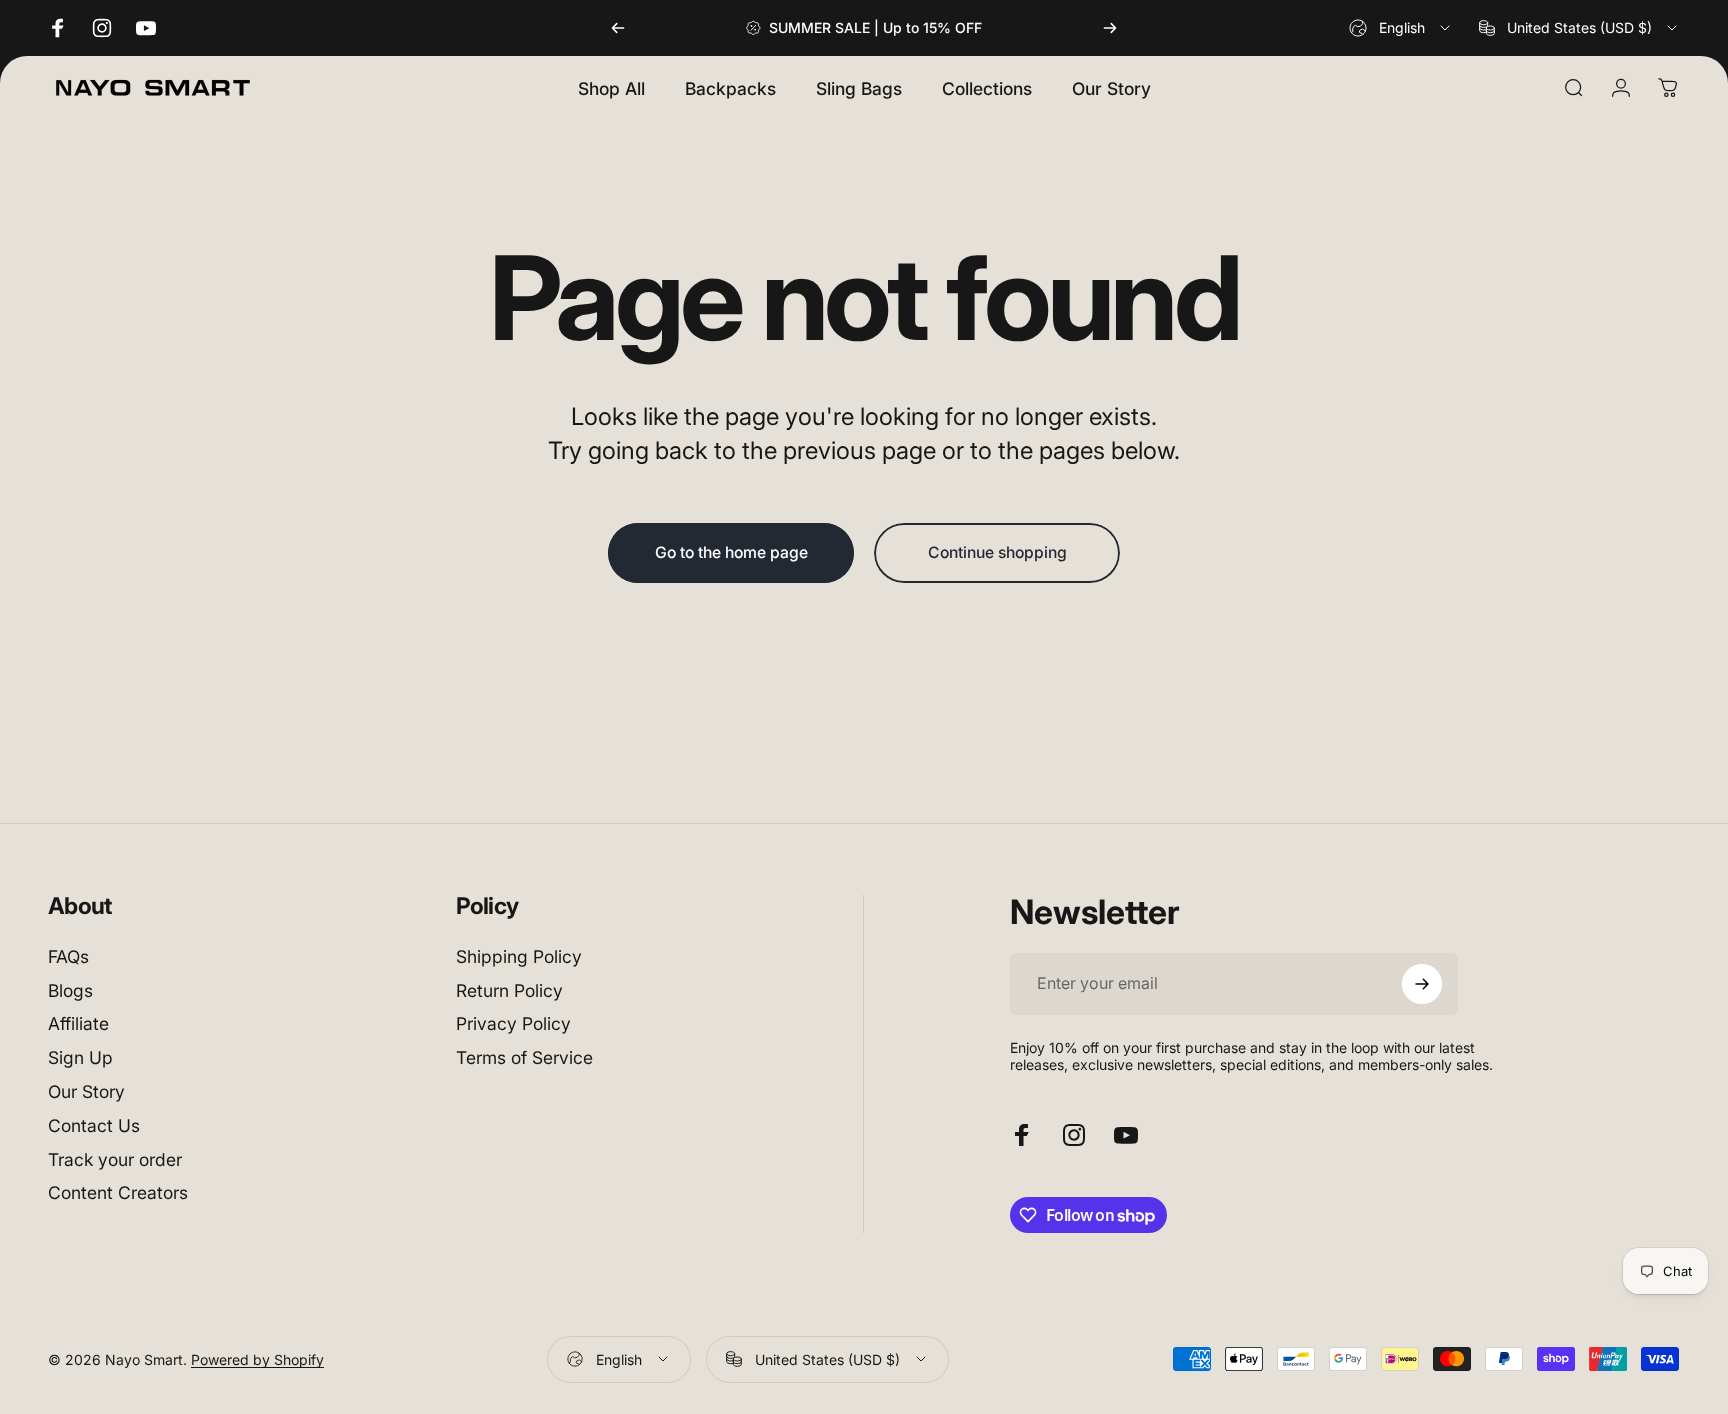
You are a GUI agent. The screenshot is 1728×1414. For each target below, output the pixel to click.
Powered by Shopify (257, 1359)
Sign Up (80, 1058)
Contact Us (94, 1125)
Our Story (86, 1091)
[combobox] (1401, 28)
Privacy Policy (513, 1024)
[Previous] (618, 28)
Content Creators (118, 1193)
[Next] (1110, 28)
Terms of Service (524, 1058)
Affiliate (78, 1024)
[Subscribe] (1422, 984)
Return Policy (509, 990)
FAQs (68, 956)
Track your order (115, 1159)
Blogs (70, 990)
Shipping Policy (519, 956)
